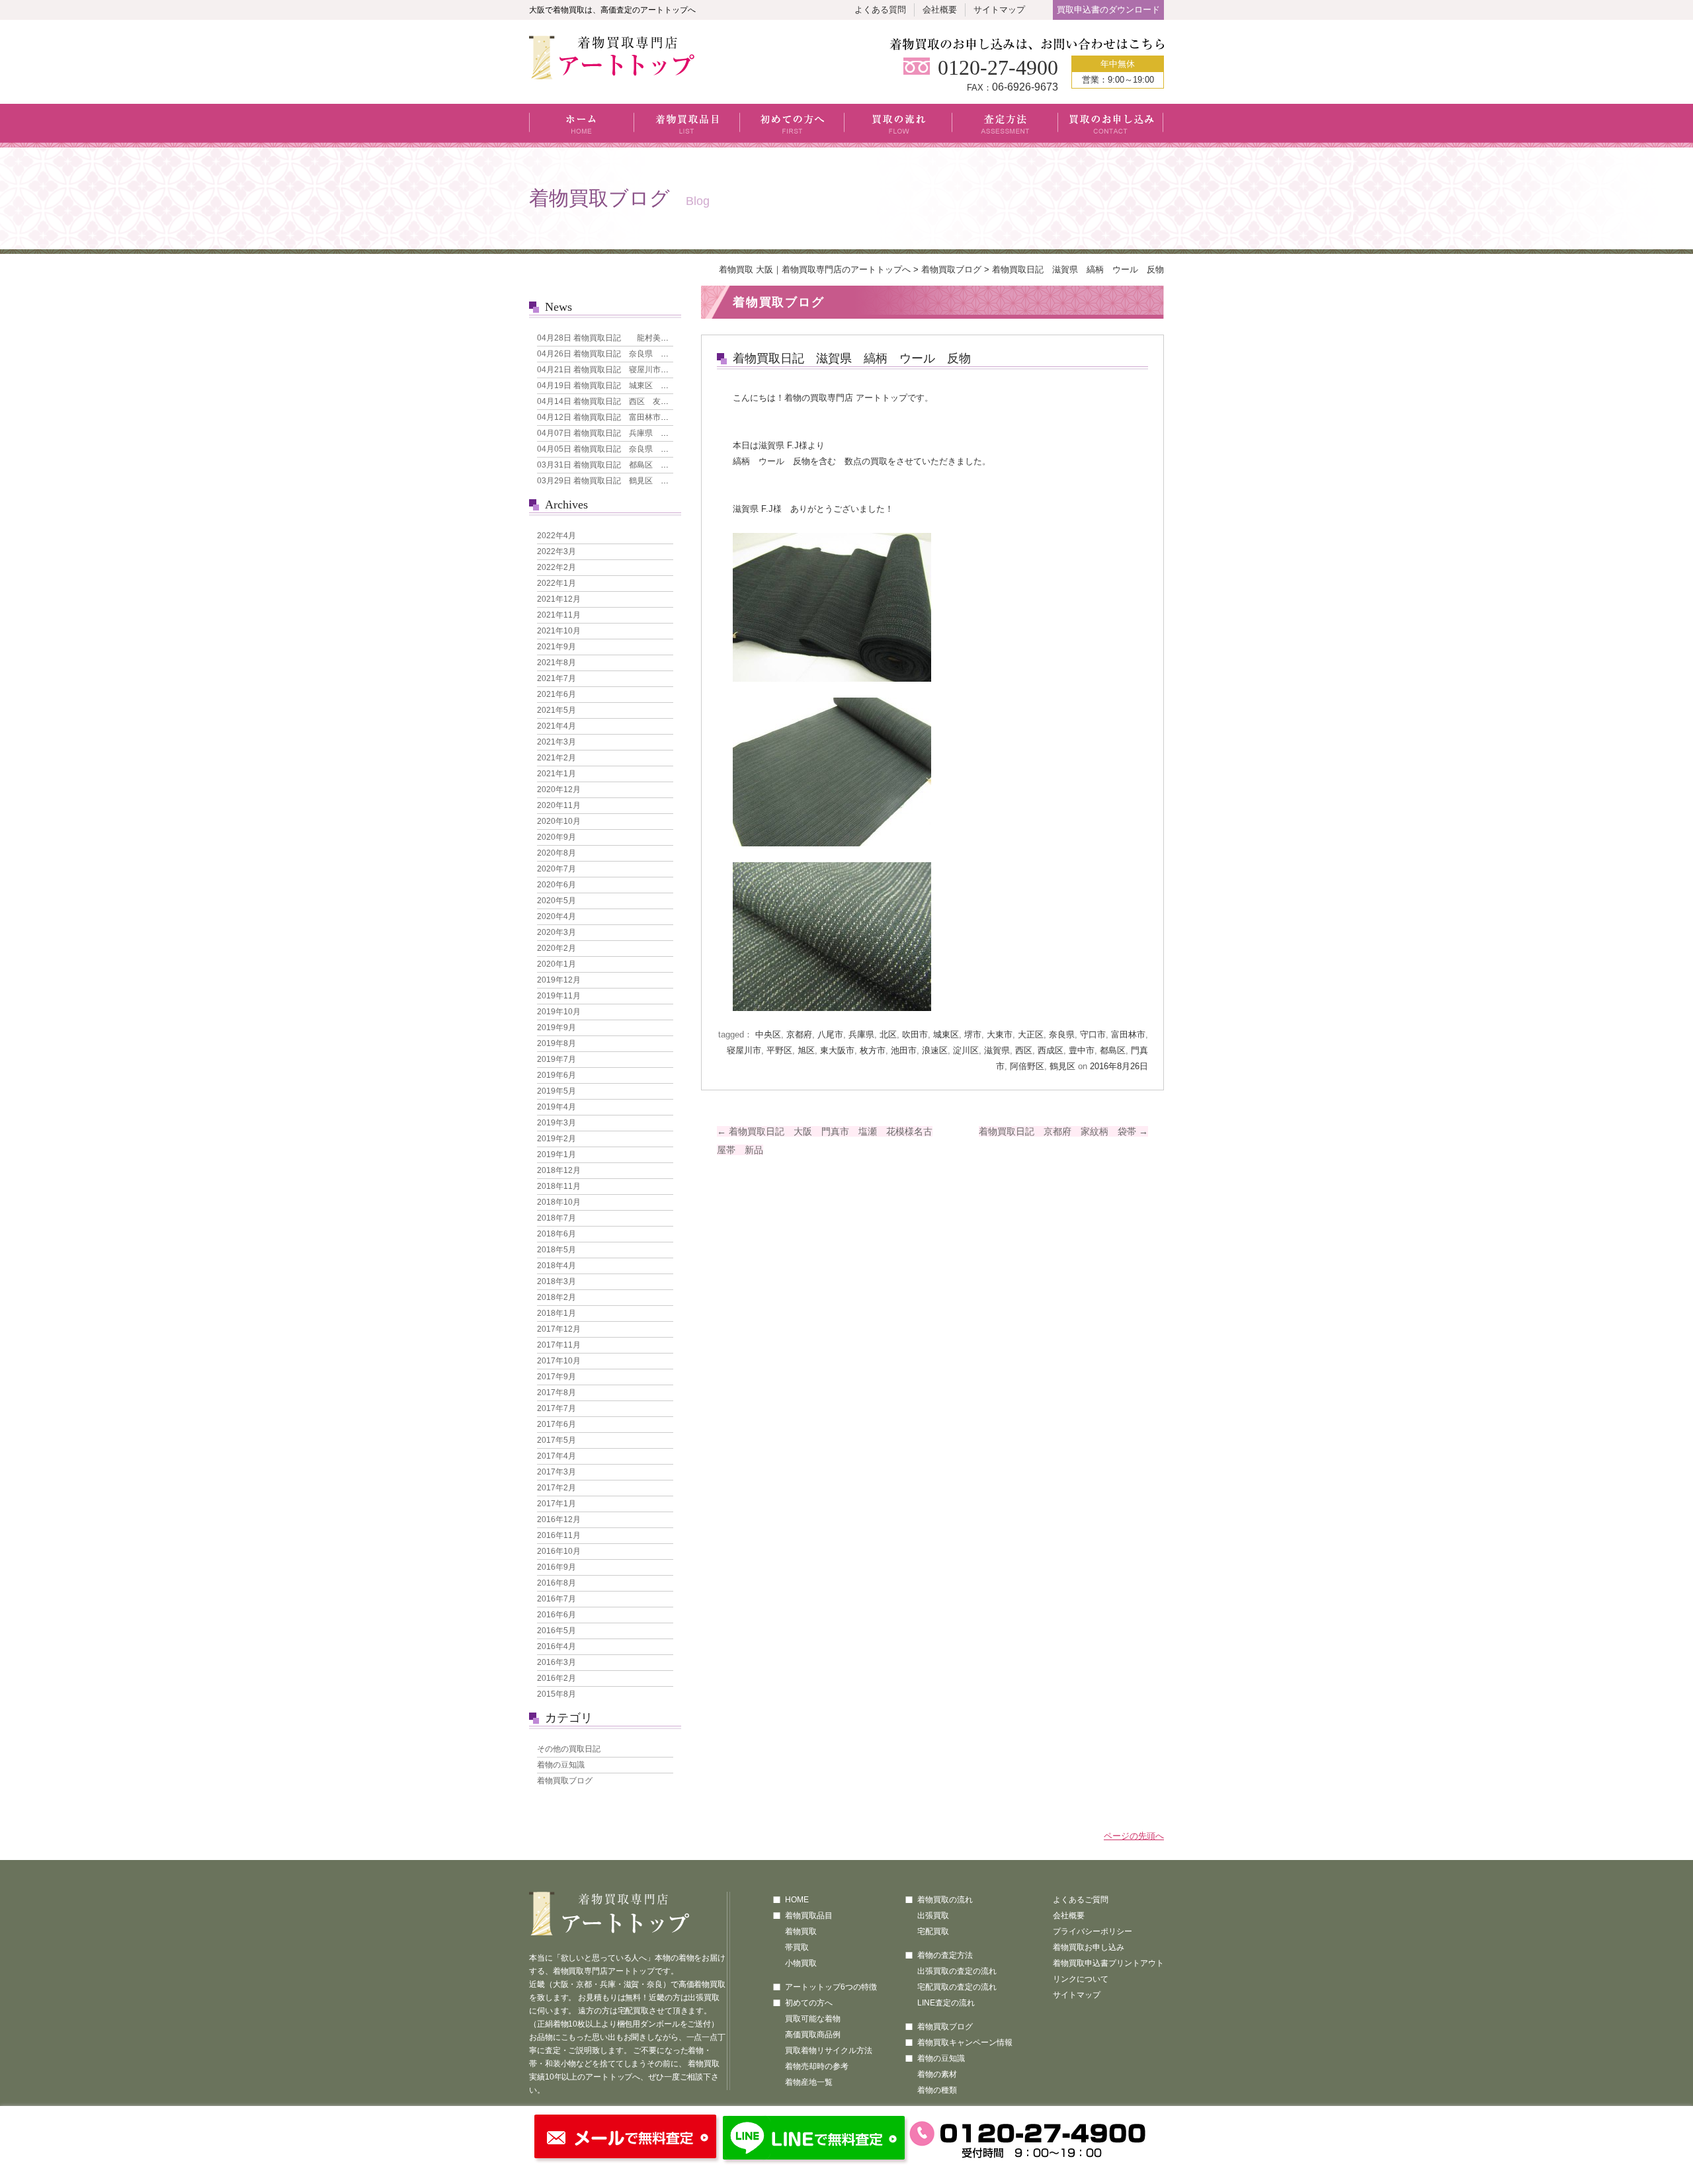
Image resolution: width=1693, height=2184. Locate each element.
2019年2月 (557, 1139)
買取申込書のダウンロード (1108, 10)
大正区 (1031, 1034)
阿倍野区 (1027, 1066)
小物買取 (801, 1963)
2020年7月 (557, 869)
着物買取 (801, 1931)
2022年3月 (557, 551)
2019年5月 (557, 1091)
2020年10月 (559, 821)
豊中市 (1082, 1050)
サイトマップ (999, 10)
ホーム (582, 126)
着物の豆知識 (561, 1765)
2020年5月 (557, 901)
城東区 (946, 1034)
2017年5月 (557, 1440)
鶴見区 (1062, 1066)
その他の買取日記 (569, 1749)
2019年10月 (559, 1012)
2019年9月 (557, 1028)
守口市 (1093, 1034)
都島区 (1113, 1050)
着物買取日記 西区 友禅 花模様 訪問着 (635, 401)
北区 (888, 1034)
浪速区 (935, 1050)
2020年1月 (557, 964)
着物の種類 (937, 2090)
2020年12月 (559, 789)
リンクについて (1081, 1979)
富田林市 (1128, 1034)
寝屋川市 (744, 1050)
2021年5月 (557, 710)
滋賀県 (997, 1050)
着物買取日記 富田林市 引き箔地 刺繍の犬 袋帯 (650, 417)
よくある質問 (880, 10)
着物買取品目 (687, 126)
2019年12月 (559, 980)
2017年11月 (559, 1345)
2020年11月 (559, 805)
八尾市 (830, 1034)
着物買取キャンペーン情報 (965, 2042)
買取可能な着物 (813, 2019)
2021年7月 (557, 678)
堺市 (973, 1034)
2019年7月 (557, 1059)
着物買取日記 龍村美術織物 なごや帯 (631, 338)
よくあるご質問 (1081, 1900)
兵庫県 (861, 1034)
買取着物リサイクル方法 (829, 2050)
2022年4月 (557, 536)
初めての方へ (792, 126)
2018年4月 (557, 1266)
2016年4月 (557, 1646)
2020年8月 (557, 853)
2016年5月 (557, 1631)
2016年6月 (557, 1615)
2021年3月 (557, 742)
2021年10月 (559, 631)
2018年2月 (557, 1297)
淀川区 (966, 1050)
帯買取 (797, 1947)
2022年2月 (557, 567)
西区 (1024, 1050)
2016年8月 (557, 1583)
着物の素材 (937, 2074)
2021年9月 (557, 647)
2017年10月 (559, 1361)
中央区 (768, 1034)
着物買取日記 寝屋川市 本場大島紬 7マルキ (641, 370)
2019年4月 (557, 1107)
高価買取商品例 (813, 2035)
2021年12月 (559, 599)
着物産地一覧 (809, 2082)
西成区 (1051, 1050)
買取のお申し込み (1111, 126)
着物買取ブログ (951, 269)
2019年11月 (559, 996)
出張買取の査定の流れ (957, 1971)
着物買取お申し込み (1089, 1947)
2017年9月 (557, 1377)
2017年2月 (557, 1488)
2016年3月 (557, 1662)
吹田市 (915, 1034)
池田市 (904, 1050)
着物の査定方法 (945, 1955)
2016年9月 (557, 1567)
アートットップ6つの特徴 (831, 1987)
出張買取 (933, 1916)
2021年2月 (557, 758)
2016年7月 (557, 1599)
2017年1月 (557, 1504)
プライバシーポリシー (1093, 1931)
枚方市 (873, 1050)
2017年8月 (557, 1393)
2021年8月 (557, 663)
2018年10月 (559, 1202)
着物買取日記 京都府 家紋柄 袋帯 (1063, 1131)
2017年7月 (557, 1408)
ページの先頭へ (1134, 1836)
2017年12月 (559, 1329)
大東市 (1000, 1034)
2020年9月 (557, 837)
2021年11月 (559, 615)
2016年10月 (559, 1551)
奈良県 (1062, 1034)
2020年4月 (557, 916)
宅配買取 (933, 1931)
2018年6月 (557, 1234)
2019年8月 (557, 1043)
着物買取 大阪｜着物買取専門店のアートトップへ (815, 269)
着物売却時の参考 (817, 2066)
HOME (797, 1900)
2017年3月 (557, 1472)
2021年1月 (557, 774)
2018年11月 (559, 1186)
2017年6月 (557, 1424)
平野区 (779, 1050)
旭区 (806, 1050)
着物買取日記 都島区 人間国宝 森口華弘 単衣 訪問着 (662, 465)
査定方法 (1005, 126)
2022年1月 (557, 583)
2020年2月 (557, 948)
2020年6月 (557, 885)
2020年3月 (557, 932)
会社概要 (940, 10)
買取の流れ (898, 126)
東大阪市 (837, 1050)
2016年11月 (559, 1535)
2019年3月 (557, 1123)
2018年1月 (557, 1313)
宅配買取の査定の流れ (957, 1987)
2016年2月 (557, 1678)
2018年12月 (559, 1170)
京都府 (799, 1034)
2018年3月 (557, 1281)
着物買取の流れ (945, 1900)
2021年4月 (557, 726)
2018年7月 (557, 1218)
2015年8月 (557, 1694)
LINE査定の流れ (946, 2003)
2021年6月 (557, 694)
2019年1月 (557, 1154)
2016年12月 (559, 1519)
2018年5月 (557, 1250)
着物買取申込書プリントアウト (1108, 1963)
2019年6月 (557, 1075)
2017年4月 (557, 1456)
